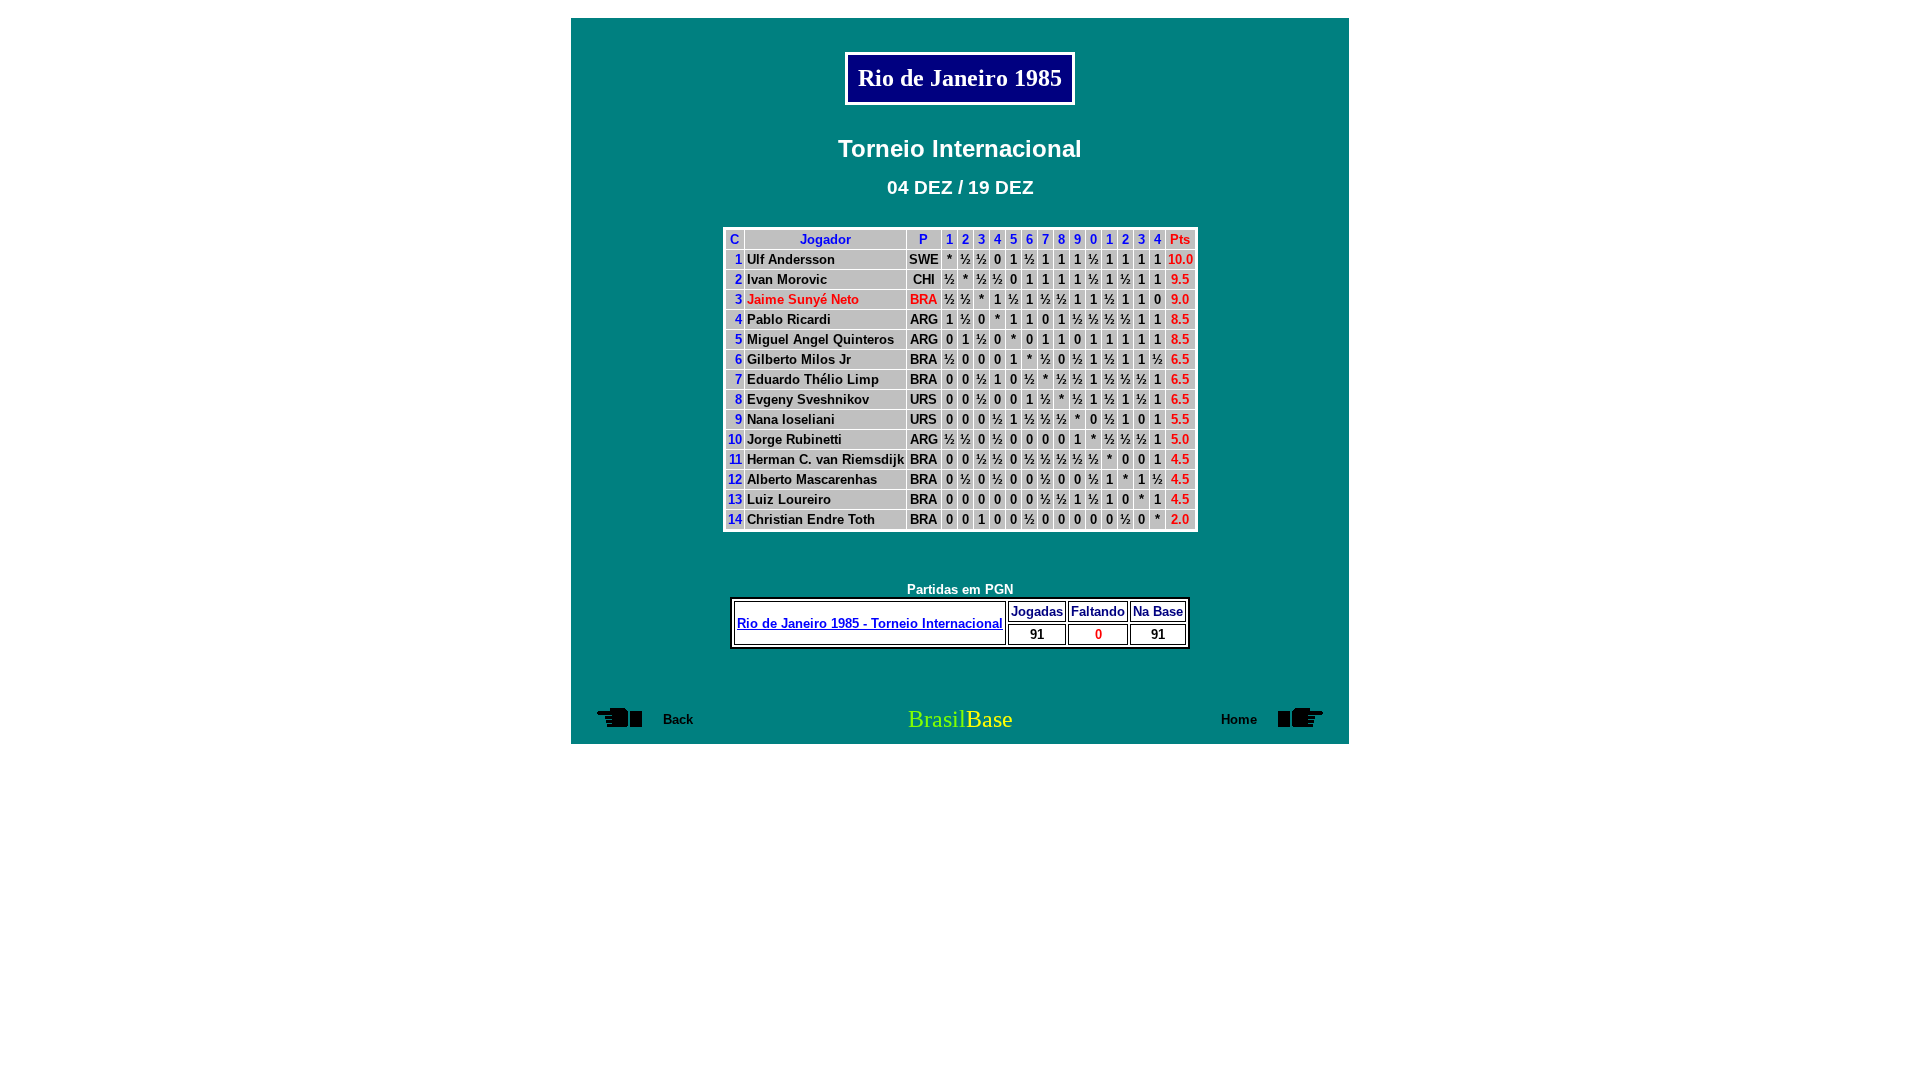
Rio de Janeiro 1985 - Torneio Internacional (870, 623)
